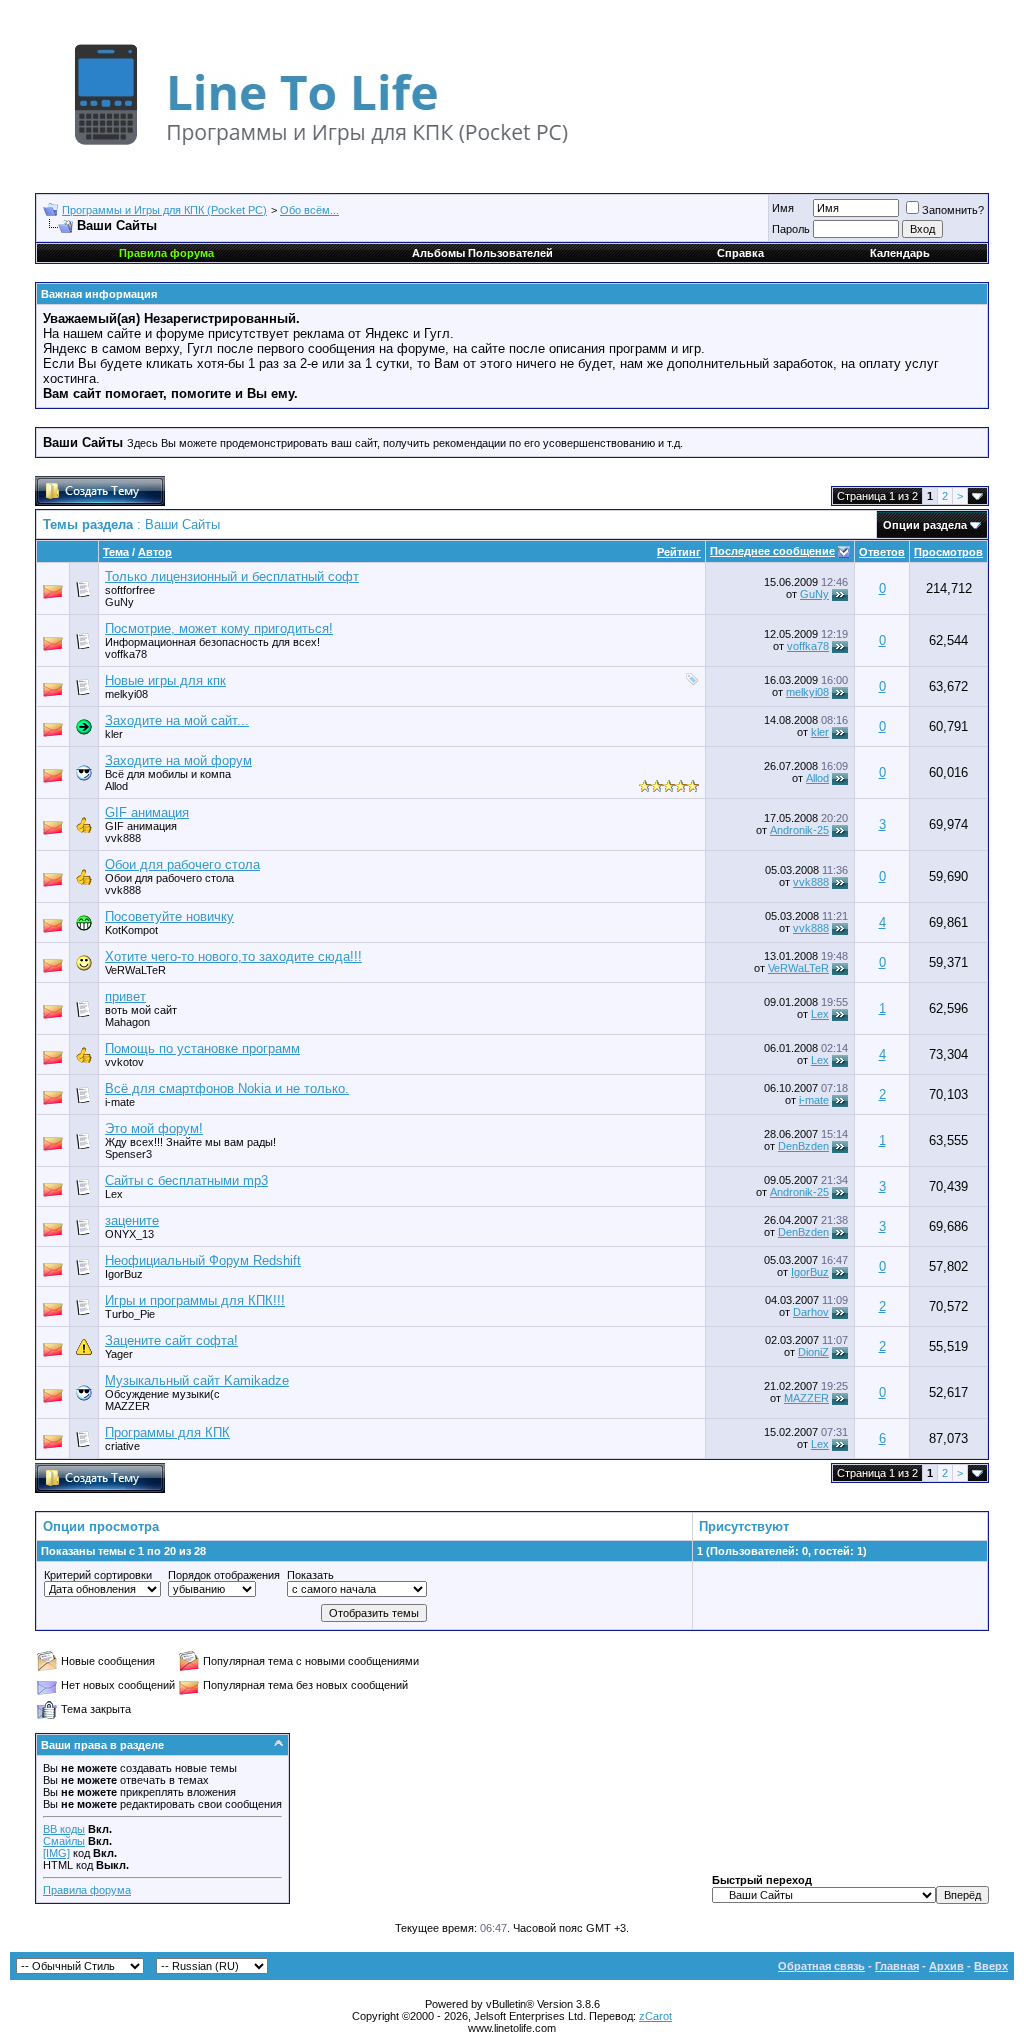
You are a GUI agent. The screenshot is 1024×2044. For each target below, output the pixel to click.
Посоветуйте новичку (169, 916)
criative (122, 1446)
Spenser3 (128, 1154)
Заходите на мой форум (178, 760)
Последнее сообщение (772, 551)
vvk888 (811, 882)
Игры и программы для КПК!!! (195, 1300)
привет (125, 996)
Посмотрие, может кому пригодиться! (219, 628)
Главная (897, 1966)
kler (114, 734)
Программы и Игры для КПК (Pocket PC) (164, 210)
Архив (946, 1966)
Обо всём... (309, 210)
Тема (116, 552)
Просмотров (948, 552)
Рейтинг (679, 552)
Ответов (882, 552)
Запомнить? (953, 210)
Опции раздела (925, 525)
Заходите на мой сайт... (177, 720)
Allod (116, 786)
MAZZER (806, 1398)
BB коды (64, 1829)
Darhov (811, 1312)
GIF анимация (147, 812)
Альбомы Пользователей (482, 253)
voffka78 (126, 654)
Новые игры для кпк (165, 680)
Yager (119, 1354)
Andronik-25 (799, 830)
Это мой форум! (154, 1128)
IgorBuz (810, 1272)
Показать (310, 1575)
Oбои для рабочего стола (182, 864)
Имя (783, 208)
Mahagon (127, 1022)
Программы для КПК (167, 1432)
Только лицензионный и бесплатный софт (232, 576)
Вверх (991, 1966)
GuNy (119, 602)
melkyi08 (126, 694)
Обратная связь (821, 1966)
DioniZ (813, 1352)
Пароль (791, 229)
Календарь (900, 253)
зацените (132, 1220)
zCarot (655, 2016)
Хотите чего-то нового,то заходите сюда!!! (233, 956)
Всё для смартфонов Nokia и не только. (227, 1088)
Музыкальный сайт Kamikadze (197, 1380)
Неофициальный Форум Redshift (203, 1260)
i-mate (120, 1102)
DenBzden (803, 1146)
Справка (740, 253)
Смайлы (64, 1841)
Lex (820, 1014)
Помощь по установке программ (202, 1048)
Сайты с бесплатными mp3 (186, 1180)
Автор (155, 552)
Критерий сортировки (98, 1575)
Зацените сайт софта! (171, 1340)
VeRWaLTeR (798, 968)
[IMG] (56, 1853)
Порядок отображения (224, 1575)
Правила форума (87, 1890)
